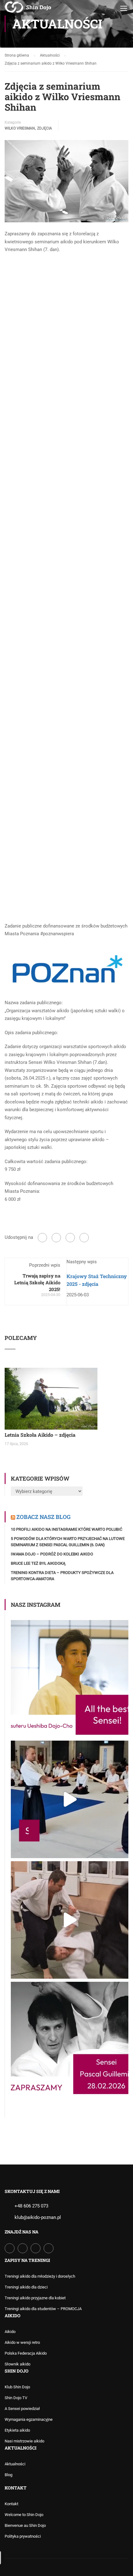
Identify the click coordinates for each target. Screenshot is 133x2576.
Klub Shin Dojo (17, 2387)
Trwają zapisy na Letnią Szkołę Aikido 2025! (37, 1282)
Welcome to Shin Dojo (24, 2515)
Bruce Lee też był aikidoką (38, 1563)
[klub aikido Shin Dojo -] (28, 10)
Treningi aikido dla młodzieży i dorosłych (40, 2276)
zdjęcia (45, 128)
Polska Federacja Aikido (26, 2353)
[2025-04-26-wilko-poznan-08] (66, 869)
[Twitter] (70, 1238)
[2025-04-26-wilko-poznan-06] (56, 752)
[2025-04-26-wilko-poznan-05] (66, 634)
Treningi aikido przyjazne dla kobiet (35, 2298)
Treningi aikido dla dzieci (26, 2287)
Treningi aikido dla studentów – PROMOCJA (43, 2309)
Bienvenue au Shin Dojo (25, 2525)
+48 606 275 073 (31, 2206)
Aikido (10, 2332)
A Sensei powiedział (22, 2409)
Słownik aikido (17, 2364)
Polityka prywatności (23, 2536)
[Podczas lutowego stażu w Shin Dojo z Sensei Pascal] (70, 1799)
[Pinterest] (84, 1238)
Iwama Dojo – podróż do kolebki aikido (52, 1554)
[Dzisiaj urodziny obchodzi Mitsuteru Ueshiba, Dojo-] (70, 1679)
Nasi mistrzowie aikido (24, 2441)
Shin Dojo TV (16, 2398)
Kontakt (11, 2504)
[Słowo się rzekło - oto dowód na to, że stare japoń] (70, 1920)
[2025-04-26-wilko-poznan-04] (66, 551)
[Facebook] (42, 1238)
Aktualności (15, 2464)
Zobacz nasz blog (43, 1517)
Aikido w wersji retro (22, 2342)
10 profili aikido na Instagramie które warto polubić (66, 1529)
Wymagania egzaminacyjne (29, 2419)
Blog (9, 2475)
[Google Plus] (56, 1238)
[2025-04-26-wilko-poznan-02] (66, 384)
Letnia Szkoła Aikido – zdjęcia (40, 1435)
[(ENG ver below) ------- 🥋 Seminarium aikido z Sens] (70, 2041)
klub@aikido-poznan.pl (38, 2217)
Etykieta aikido (17, 2430)
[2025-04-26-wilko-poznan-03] (66, 467)
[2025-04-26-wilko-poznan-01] (66, 300)
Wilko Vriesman (20, 128)
